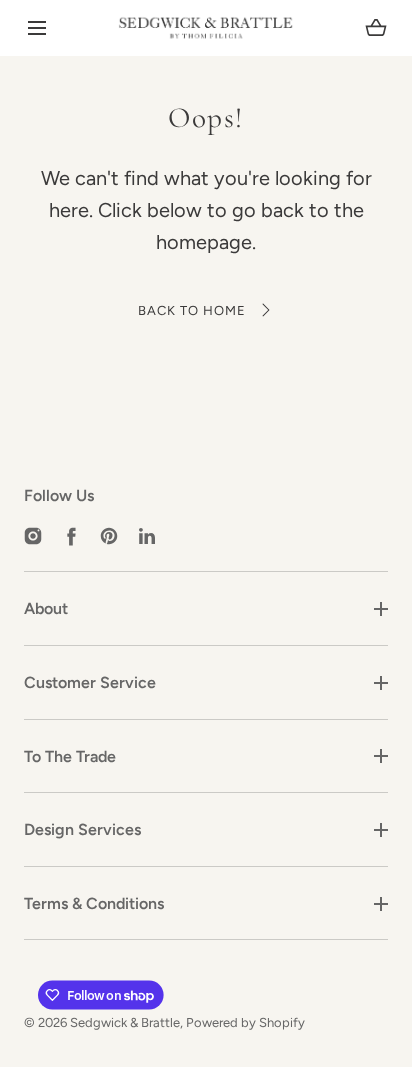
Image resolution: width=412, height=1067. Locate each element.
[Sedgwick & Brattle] (206, 28)
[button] (36, 28)
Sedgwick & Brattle (125, 1022)
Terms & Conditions (94, 903)
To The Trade (70, 756)
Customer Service (90, 682)
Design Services (82, 829)
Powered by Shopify (245, 1022)
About (46, 608)
